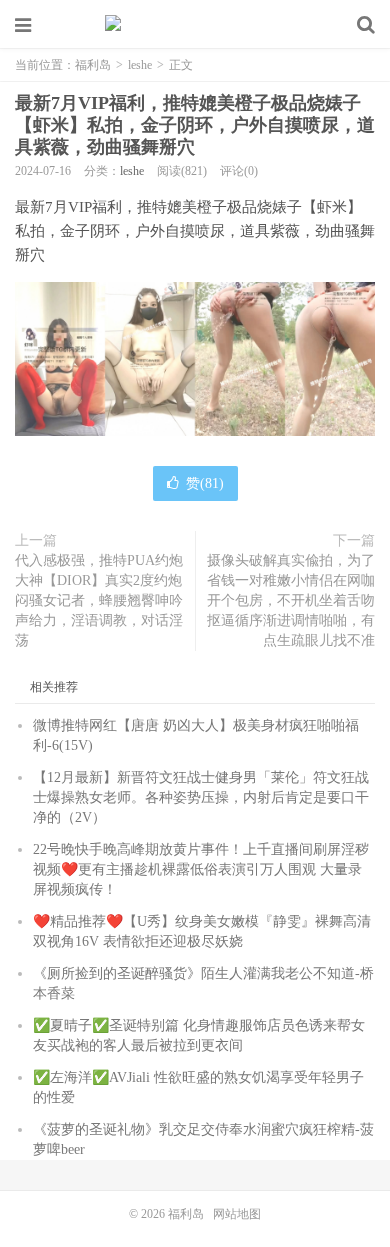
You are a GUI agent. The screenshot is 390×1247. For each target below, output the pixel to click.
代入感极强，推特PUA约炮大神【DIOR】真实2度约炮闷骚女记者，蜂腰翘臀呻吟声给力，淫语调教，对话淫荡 (99, 600)
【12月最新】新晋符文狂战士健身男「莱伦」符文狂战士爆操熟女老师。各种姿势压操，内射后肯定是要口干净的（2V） (201, 797)
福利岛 (195, 25)
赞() (205, 483)
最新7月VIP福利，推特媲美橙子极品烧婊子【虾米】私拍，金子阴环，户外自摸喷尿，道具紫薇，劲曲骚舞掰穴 (195, 125)
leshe (140, 65)
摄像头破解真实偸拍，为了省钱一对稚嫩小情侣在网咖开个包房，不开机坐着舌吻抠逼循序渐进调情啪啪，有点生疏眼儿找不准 (291, 600)
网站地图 (237, 1214)
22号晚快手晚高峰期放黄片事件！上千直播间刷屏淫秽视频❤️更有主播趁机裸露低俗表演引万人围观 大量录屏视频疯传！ (201, 869)
